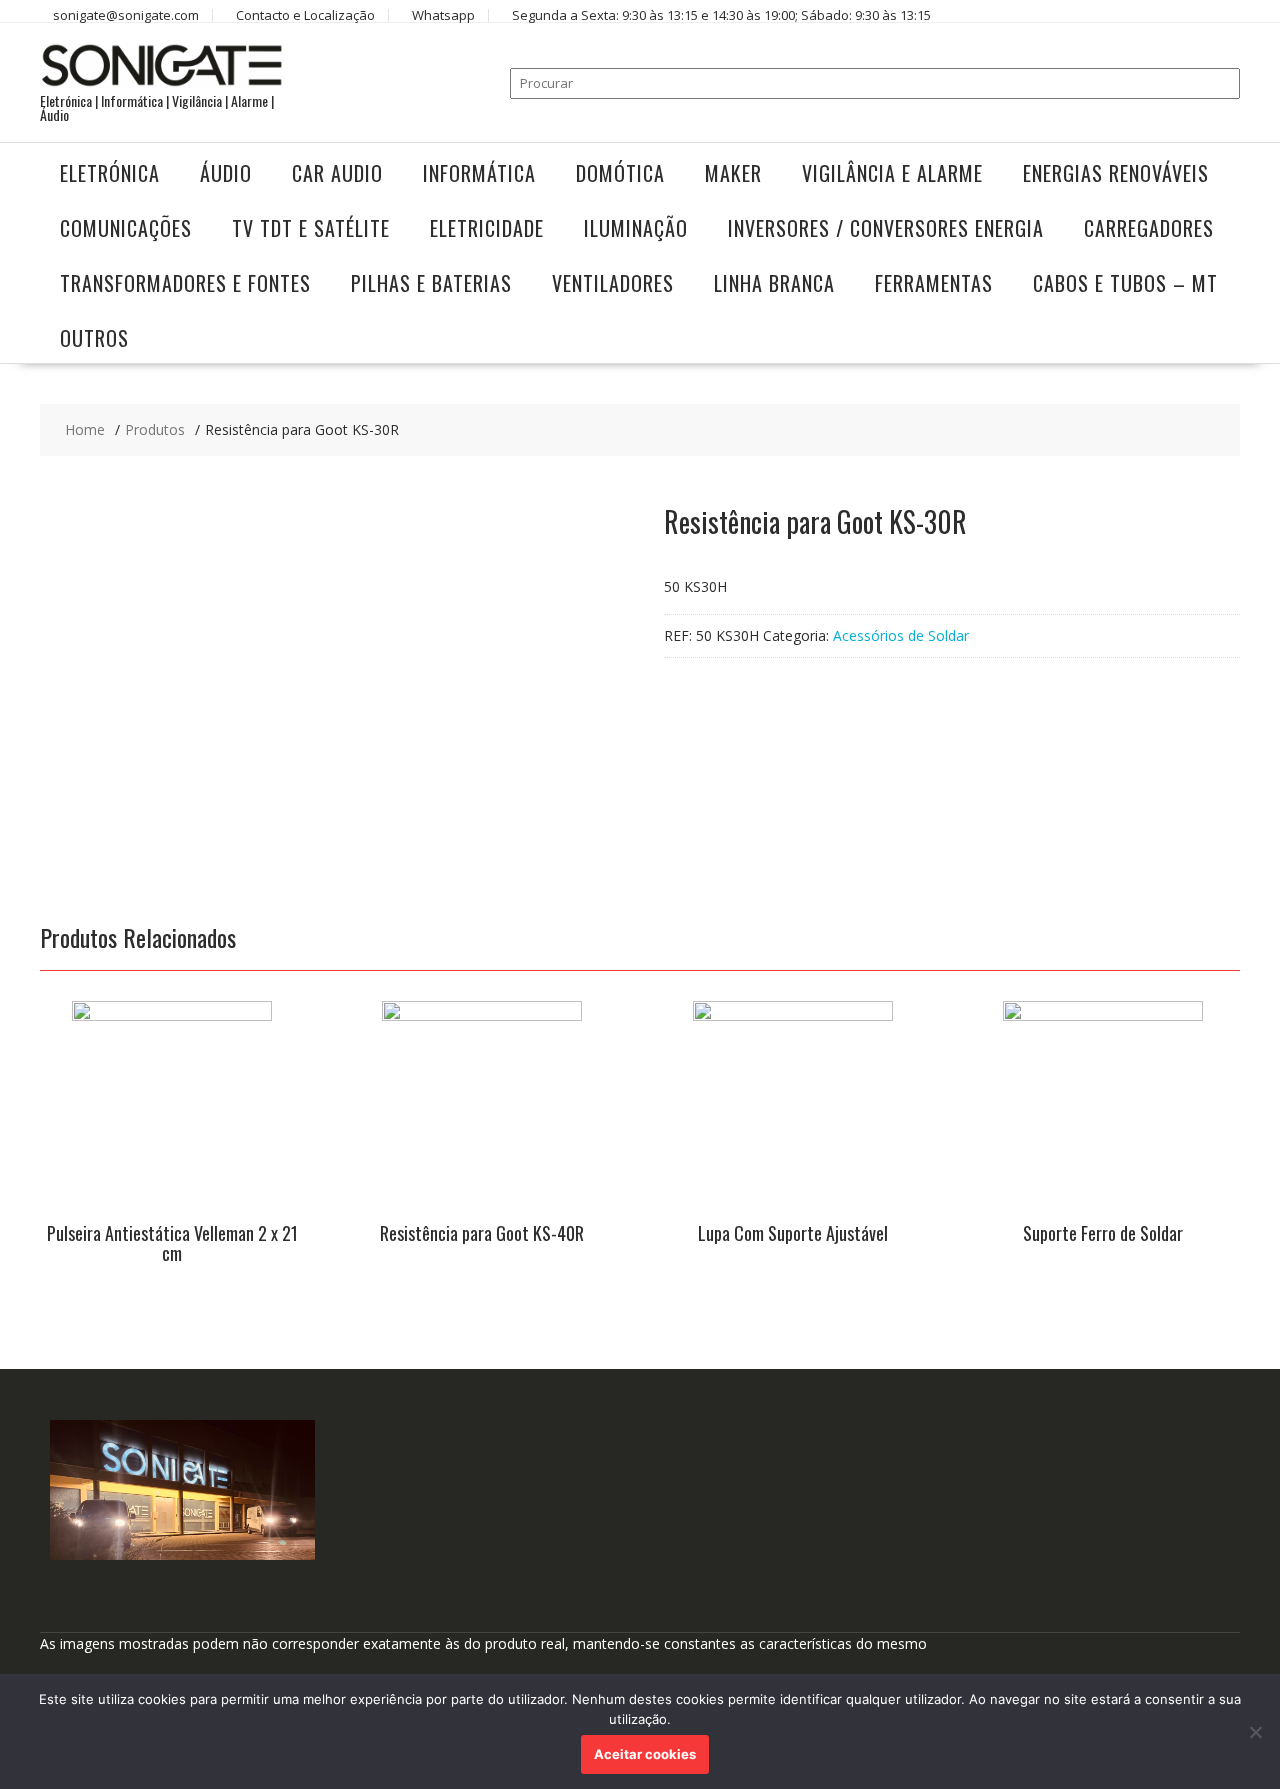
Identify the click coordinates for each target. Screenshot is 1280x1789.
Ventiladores (613, 283)
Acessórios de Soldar (901, 635)
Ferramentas (934, 283)
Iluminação (636, 228)
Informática (479, 173)
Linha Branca (774, 283)
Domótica (620, 173)
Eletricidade (487, 228)
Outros (94, 338)
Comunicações (126, 228)
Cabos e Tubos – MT (1125, 283)
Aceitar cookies (645, 1754)
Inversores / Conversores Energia (886, 228)
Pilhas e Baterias (431, 283)
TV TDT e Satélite (311, 228)
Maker (733, 173)
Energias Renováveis (1116, 173)
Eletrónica (110, 173)
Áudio (226, 173)
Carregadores (1149, 228)
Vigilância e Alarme (892, 173)
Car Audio (337, 173)
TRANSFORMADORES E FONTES (185, 283)
